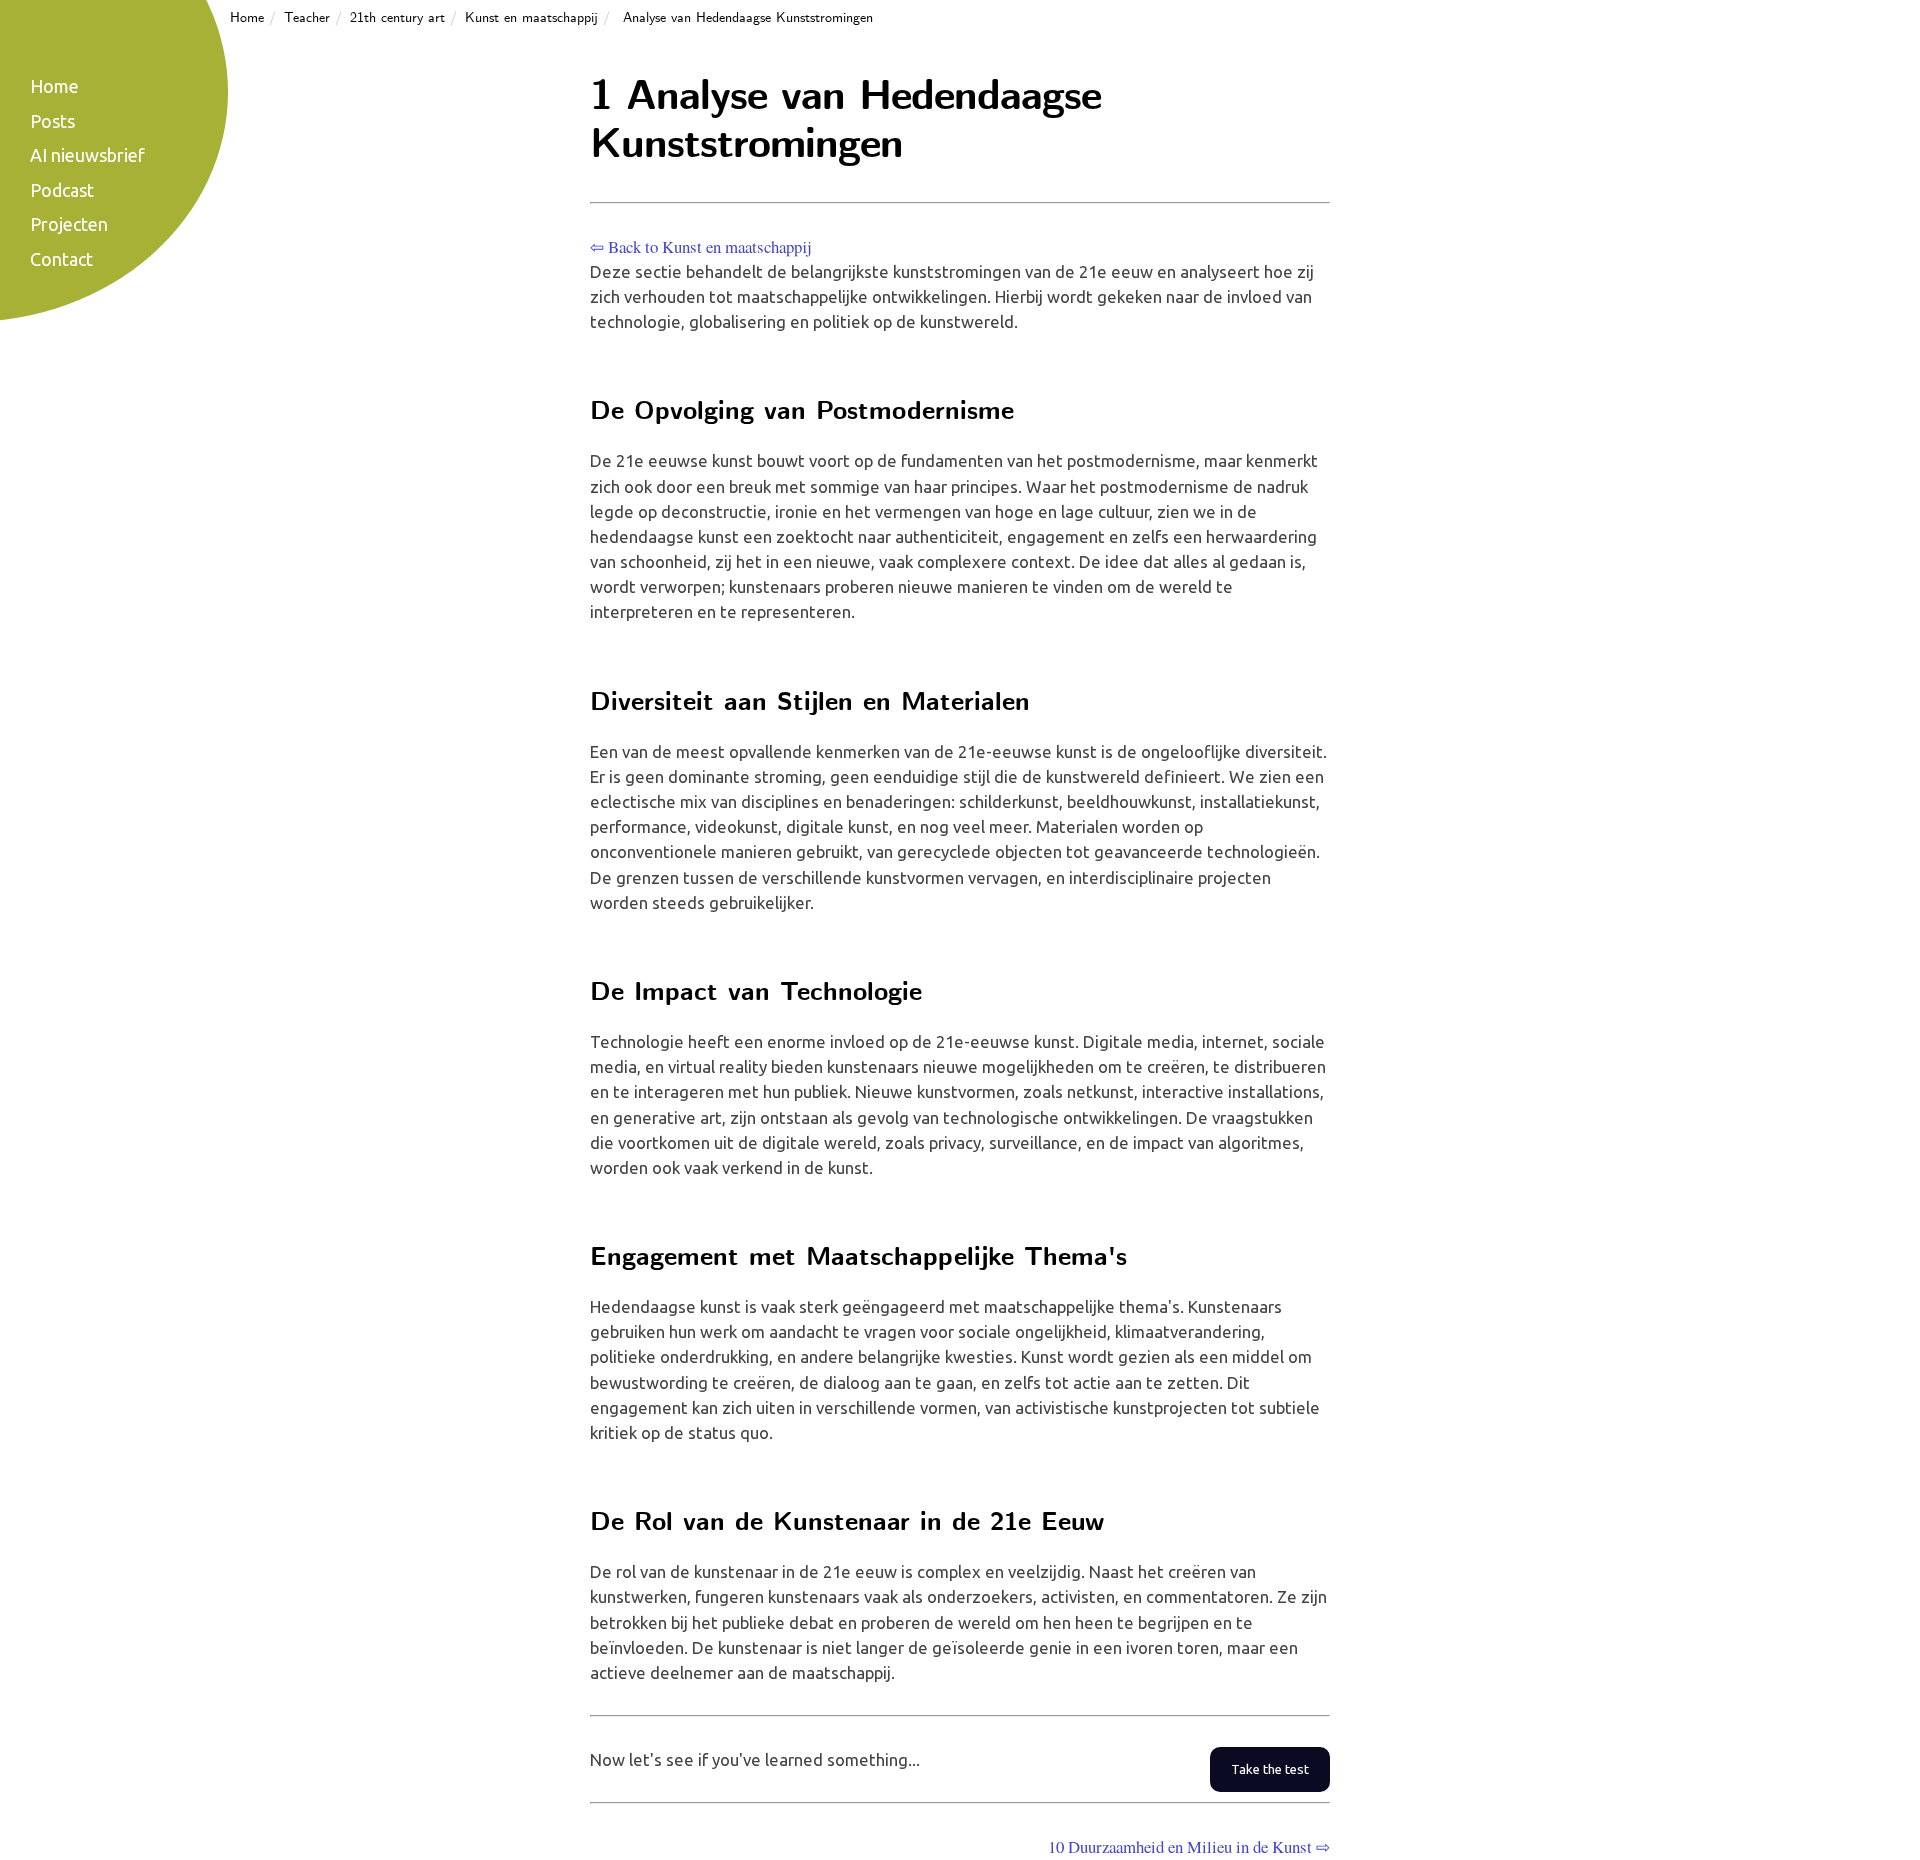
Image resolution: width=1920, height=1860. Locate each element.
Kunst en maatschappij (531, 18)
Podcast (62, 190)
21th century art (397, 18)
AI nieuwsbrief (87, 155)
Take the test (1270, 1769)
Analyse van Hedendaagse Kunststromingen (748, 18)
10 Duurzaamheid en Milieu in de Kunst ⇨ (1189, 1846)
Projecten (69, 224)
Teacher (307, 18)
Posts (52, 121)
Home (247, 18)
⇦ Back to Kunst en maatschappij (700, 246)
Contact (61, 259)
